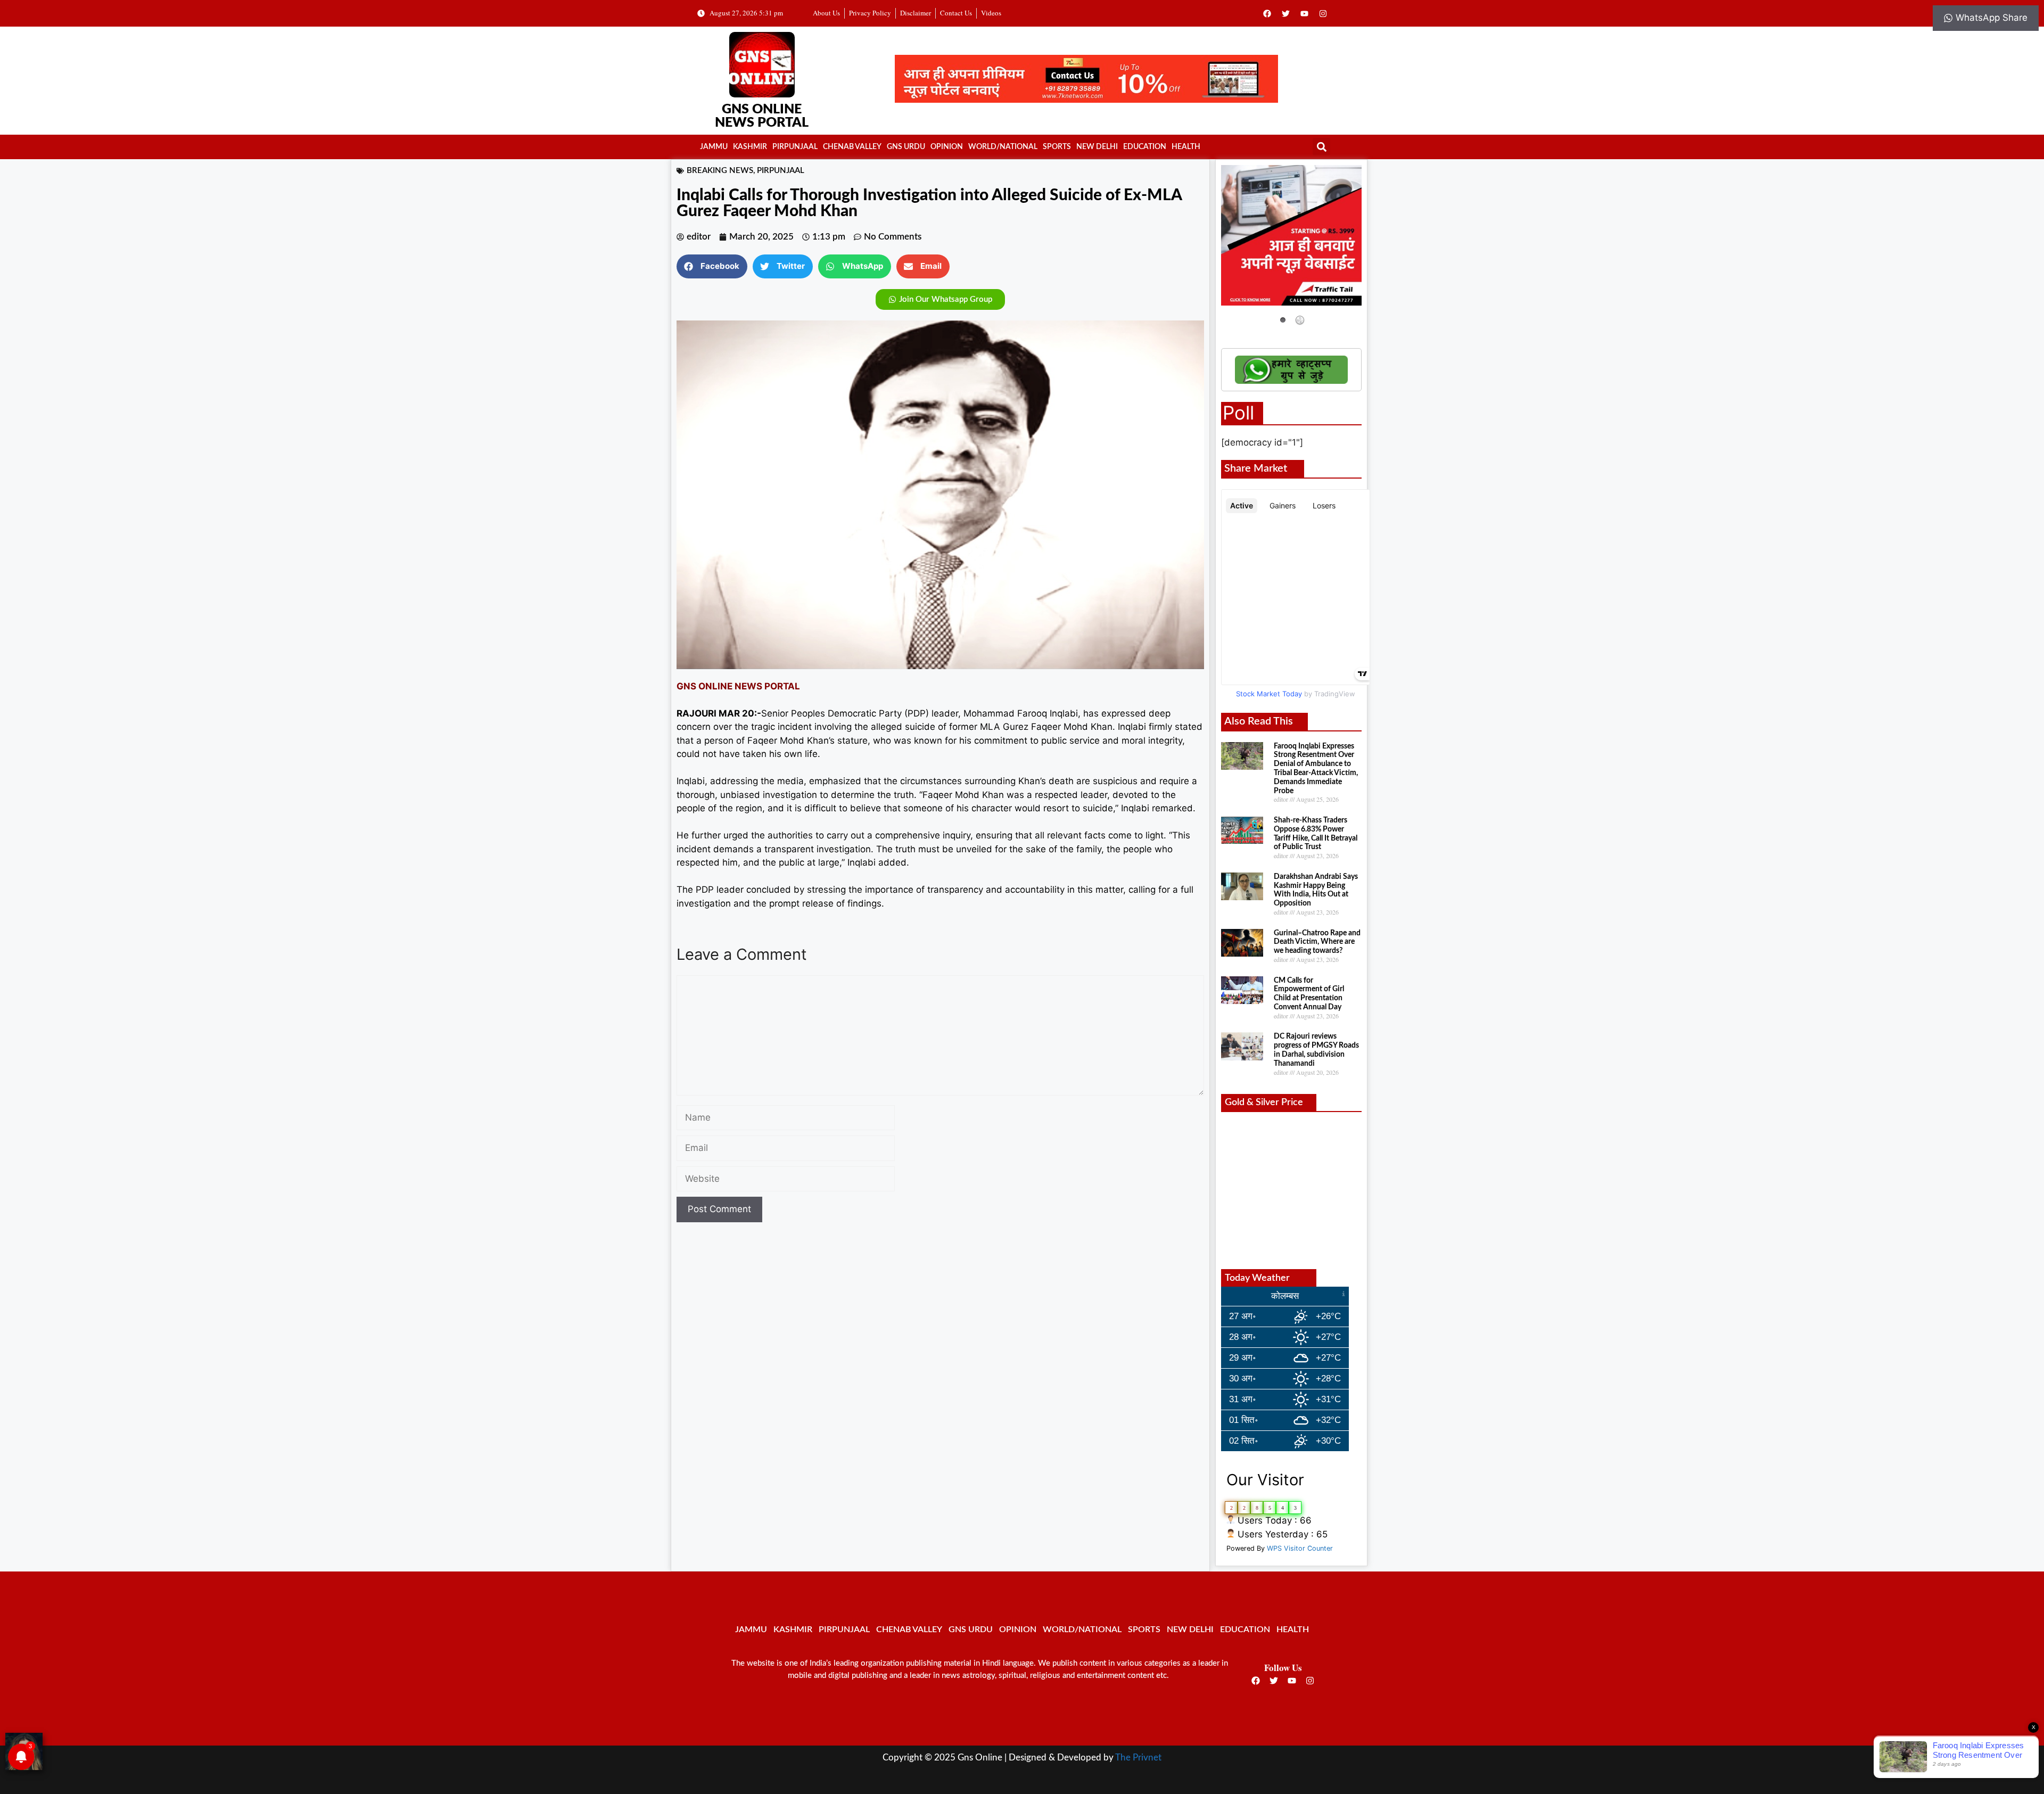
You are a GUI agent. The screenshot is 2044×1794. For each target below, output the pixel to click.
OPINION (947, 147)
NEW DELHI (1097, 147)
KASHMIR (750, 147)
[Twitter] (1286, 13)
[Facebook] (1267, 13)
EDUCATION (1145, 147)
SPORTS (1057, 147)
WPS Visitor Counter (1300, 1548)
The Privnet (1138, 1758)
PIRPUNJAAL (795, 147)
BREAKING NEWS (720, 171)
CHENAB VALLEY (852, 147)
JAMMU (714, 147)
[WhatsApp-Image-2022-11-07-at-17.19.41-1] (1086, 100)
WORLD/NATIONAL (1003, 147)
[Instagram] (1323, 13)
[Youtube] (1305, 13)
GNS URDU (906, 147)
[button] (1321, 147)
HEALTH (1186, 147)
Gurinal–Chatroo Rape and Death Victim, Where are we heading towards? (1317, 942)
